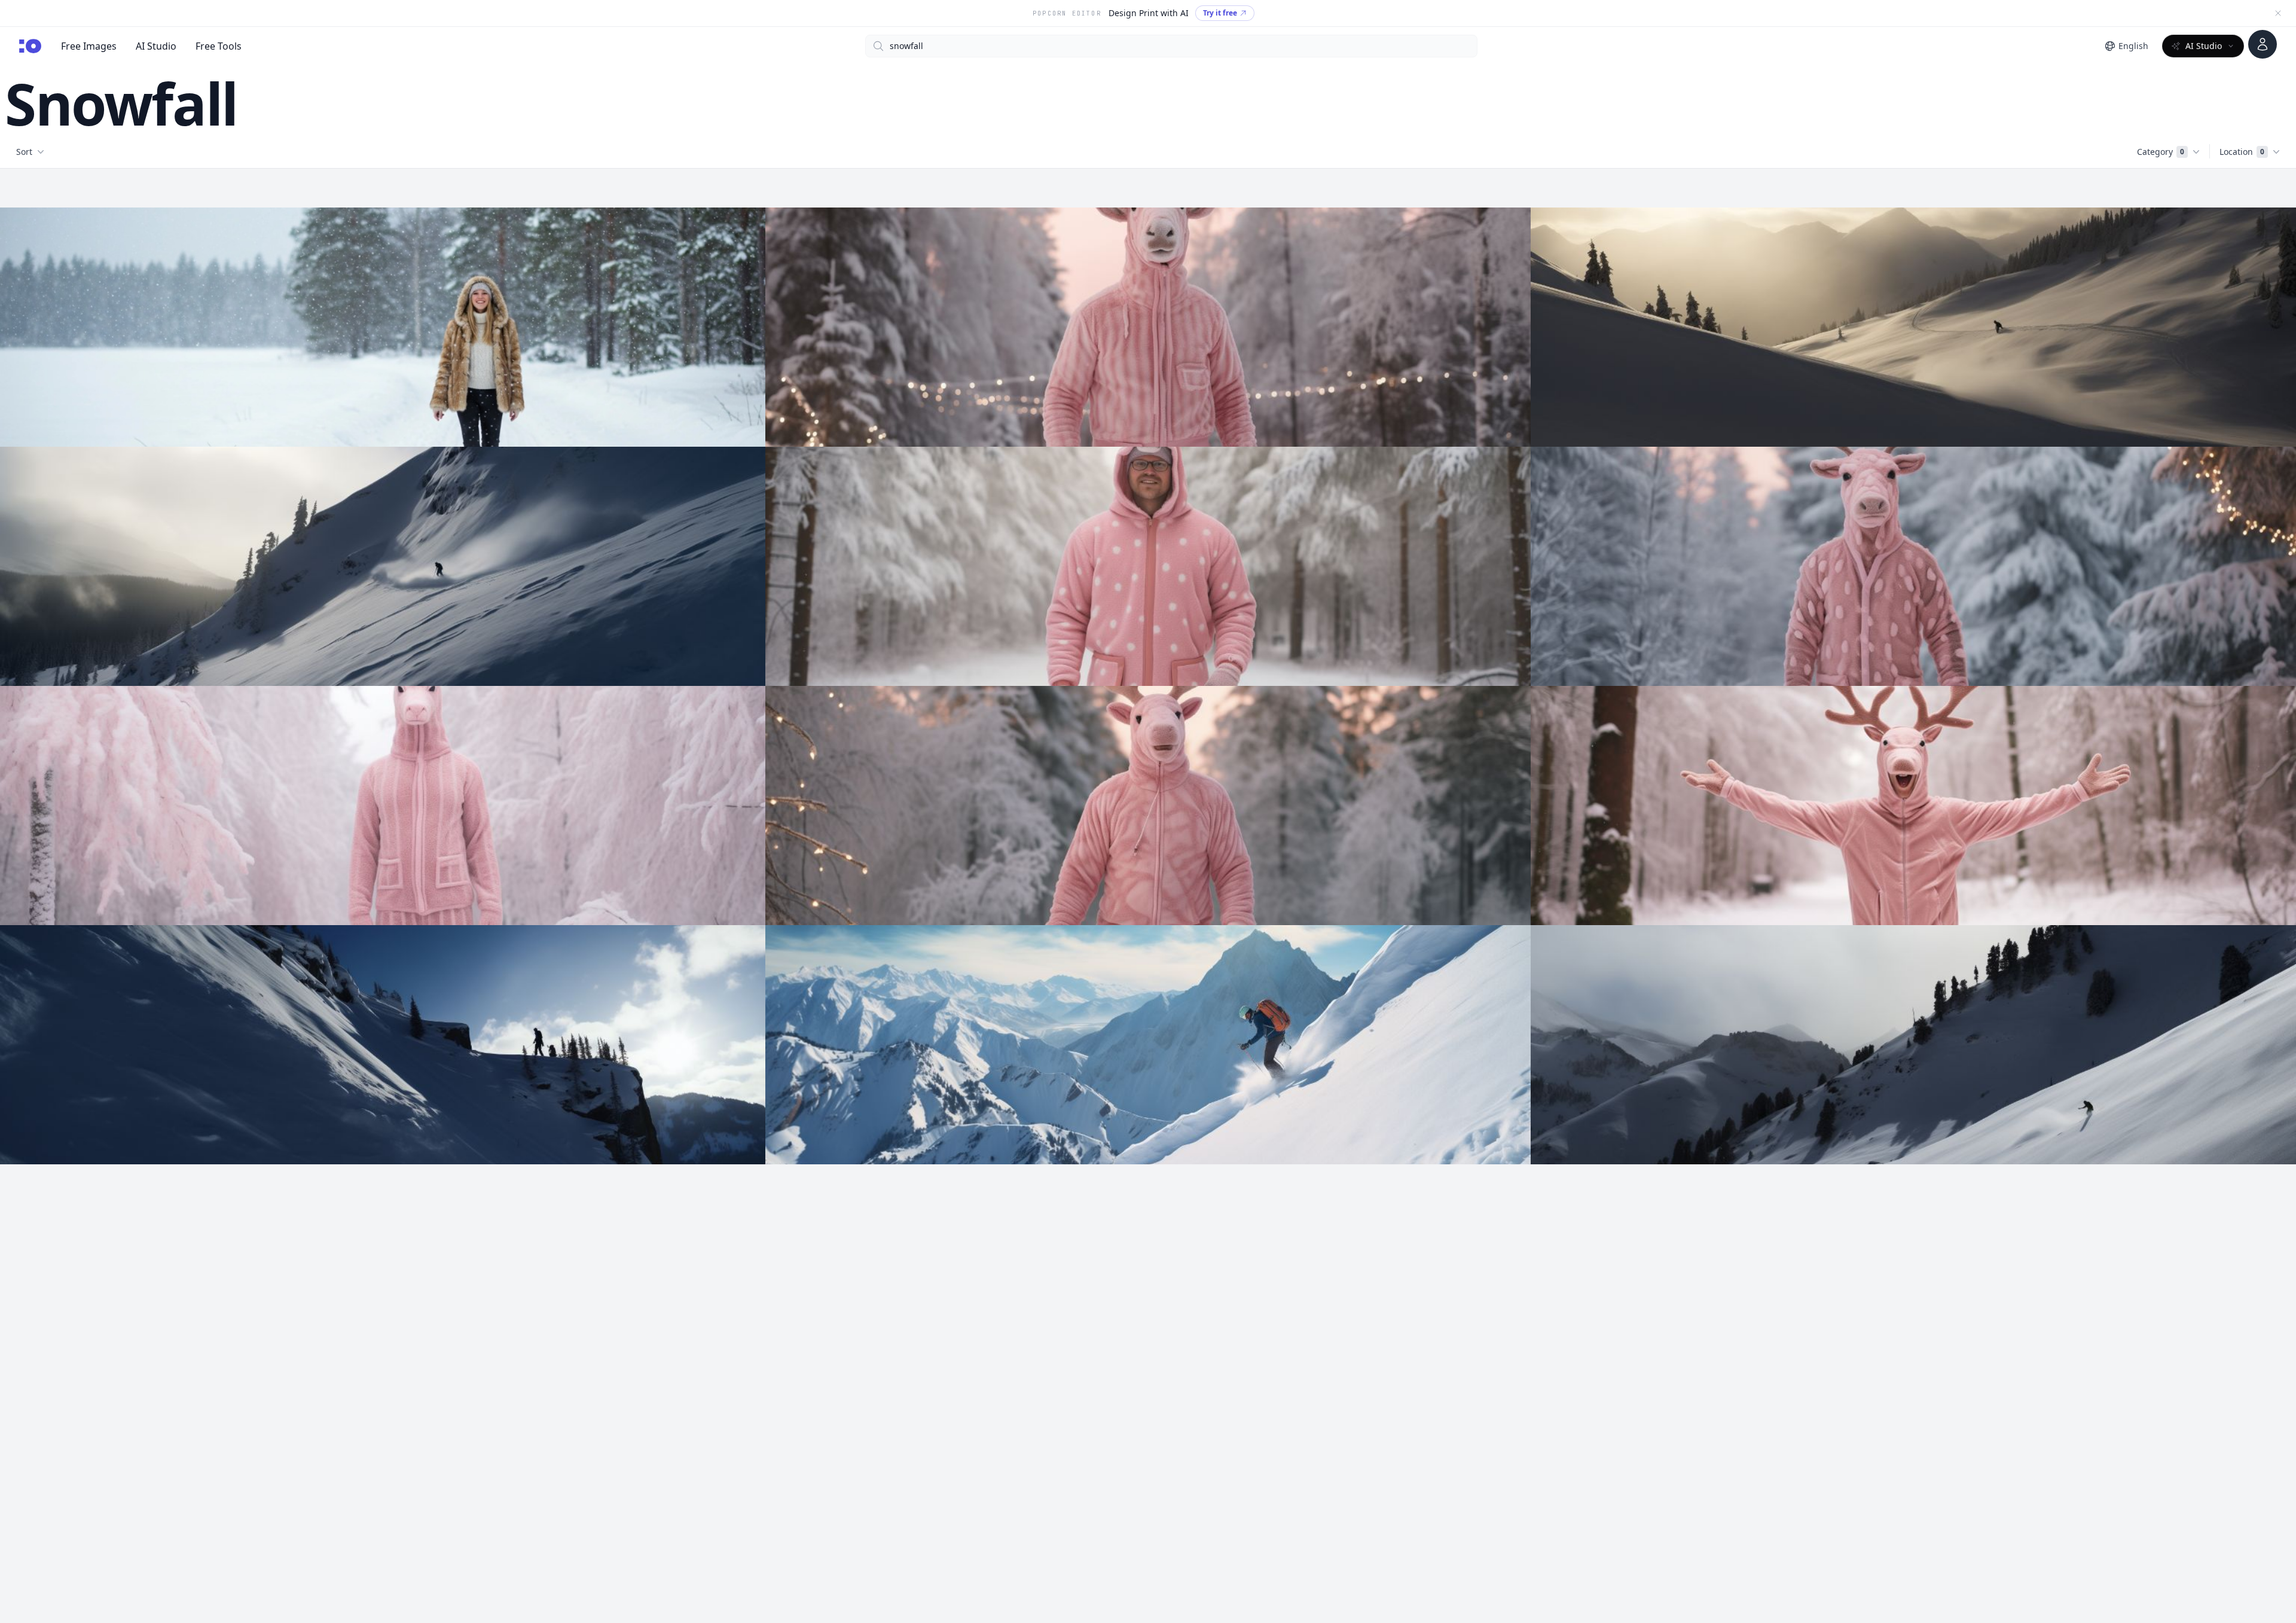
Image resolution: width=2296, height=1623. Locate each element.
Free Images (89, 46)
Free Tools (219, 46)
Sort (24, 152)
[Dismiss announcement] (2278, 13)
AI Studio (156, 46)
